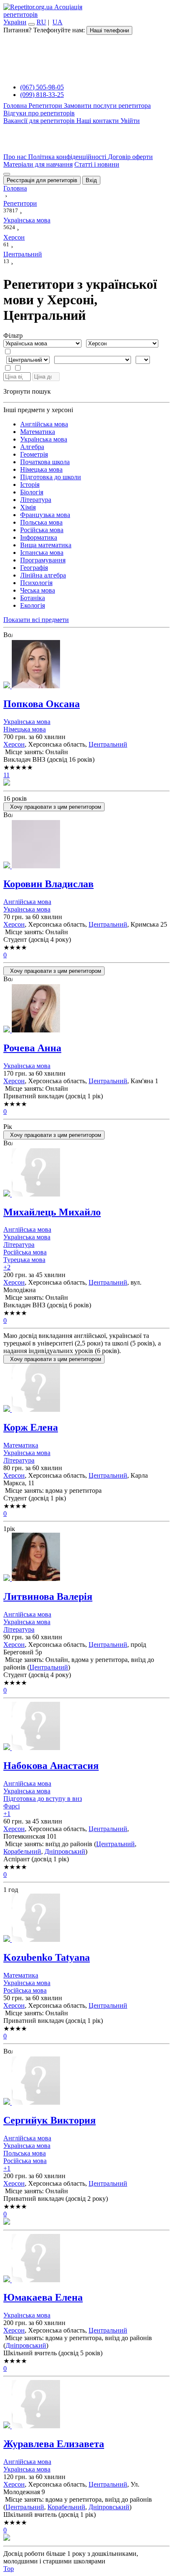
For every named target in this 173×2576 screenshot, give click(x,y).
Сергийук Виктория (50, 2120)
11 (7, 775)
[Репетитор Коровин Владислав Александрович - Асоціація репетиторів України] (86, 845)
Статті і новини (97, 164)
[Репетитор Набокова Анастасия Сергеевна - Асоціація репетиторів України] (86, 1727)
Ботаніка (33, 598)
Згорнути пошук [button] (27, 391)
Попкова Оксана (42, 704)
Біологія (32, 492)
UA (58, 22)
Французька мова (45, 515)
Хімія (28, 507)
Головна (16, 106)
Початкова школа (45, 462)
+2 (7, 1267)
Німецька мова (41, 469)
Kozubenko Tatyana (47, 1957)
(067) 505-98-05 (42, 87)
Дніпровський (65, 1851)
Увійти (130, 121)
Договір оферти (130, 157)
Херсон (14, 744)
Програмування (43, 560)
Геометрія (34, 454)
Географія (34, 568)
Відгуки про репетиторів (39, 113)
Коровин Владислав (48, 884)
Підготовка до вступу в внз (43, 1799)
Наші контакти (98, 121)
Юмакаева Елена (43, 2297)
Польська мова (41, 522)
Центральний (108, 744)
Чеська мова (38, 590)
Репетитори (46, 106)
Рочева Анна (32, 1048)
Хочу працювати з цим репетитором (54, 807)
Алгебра (32, 447)
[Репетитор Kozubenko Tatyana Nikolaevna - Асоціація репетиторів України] (86, 1919)
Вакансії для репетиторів (40, 121)
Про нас (16, 157)
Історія (30, 485)
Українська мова (44, 439)
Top (9, 2569)
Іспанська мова (42, 553)
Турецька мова (24, 1260)
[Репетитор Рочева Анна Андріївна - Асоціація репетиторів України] (86, 1009)
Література (36, 500)
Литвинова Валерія (48, 1596)
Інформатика (39, 537)
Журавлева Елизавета (54, 2444)
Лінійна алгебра (43, 575)
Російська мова (42, 530)
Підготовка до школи (51, 477)
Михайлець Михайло (52, 1212)
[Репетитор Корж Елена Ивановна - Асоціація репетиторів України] (86, 1389)
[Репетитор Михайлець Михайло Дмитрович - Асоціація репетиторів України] (86, 1173)
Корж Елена (31, 1427)
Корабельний (22, 1851)
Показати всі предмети (36, 620)
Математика (38, 432)
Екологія (33, 605)
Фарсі (12, 1806)
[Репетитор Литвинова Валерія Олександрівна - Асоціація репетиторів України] (86, 1558)
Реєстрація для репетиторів (42, 180)
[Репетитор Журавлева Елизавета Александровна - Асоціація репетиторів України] (86, 2405)
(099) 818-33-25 (42, 95)
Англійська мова (44, 424)
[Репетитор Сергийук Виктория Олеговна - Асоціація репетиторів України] (86, 2081)
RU (41, 22)
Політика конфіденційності (68, 157)
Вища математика (46, 545)
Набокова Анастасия (51, 1766)
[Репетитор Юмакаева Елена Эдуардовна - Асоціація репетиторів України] (86, 2259)
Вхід (91, 180)
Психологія (36, 583)
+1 (7, 1814)
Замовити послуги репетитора (107, 106)
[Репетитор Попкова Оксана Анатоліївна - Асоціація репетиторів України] (86, 665)
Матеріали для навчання (38, 164)
